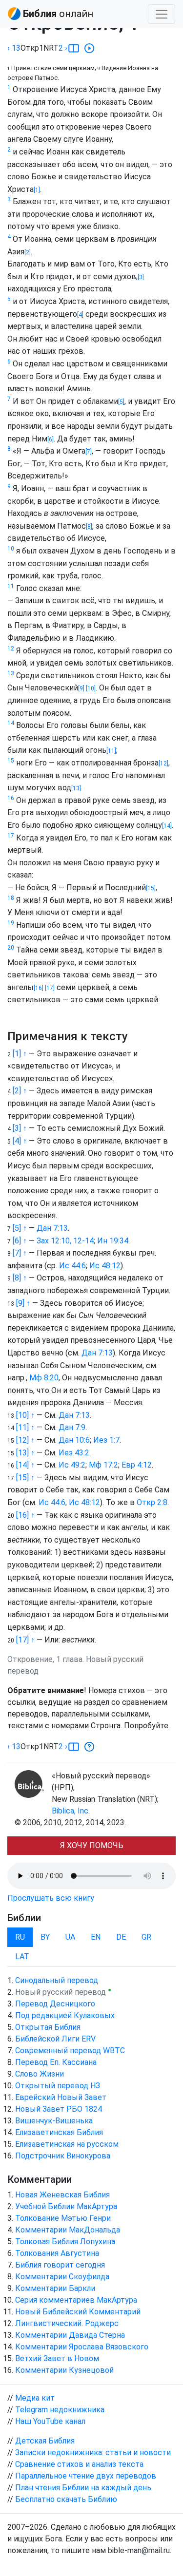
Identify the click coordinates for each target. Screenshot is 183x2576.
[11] (111, 751)
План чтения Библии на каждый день (83, 2488)
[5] (121, 402)
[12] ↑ (25, 1440)
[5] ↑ (20, 1228)
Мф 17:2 (103, 1465)
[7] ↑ (20, 1253)
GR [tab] (146, 1937)
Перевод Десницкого (55, 2004)
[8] (89, 527)
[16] (39, 988)
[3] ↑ (20, 1128)
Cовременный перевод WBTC (70, 2051)
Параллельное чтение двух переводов (86, 2476)
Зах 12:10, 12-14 (65, 1241)
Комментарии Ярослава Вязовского (82, 2347)
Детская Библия (45, 2441)
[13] (76, 788)
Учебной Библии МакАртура (66, 2206)
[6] (51, 439)
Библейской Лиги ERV (55, 2039)
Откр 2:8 (152, 1502)
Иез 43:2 (74, 1453)
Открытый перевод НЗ (58, 2086)
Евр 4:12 (137, 1465)
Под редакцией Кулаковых (65, 2015)
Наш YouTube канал (50, 2421)
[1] (37, 190)
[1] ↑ (20, 1054)
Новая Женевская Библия (62, 2195)
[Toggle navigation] (162, 14)
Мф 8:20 (44, 1378)
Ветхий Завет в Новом (57, 2358)
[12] (163, 763)
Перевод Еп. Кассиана (56, 2062)
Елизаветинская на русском (67, 2144)
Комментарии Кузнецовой (64, 2370)
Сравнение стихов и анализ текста (79, 2464)
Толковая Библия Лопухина (65, 2242)
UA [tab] (70, 1937)
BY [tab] (45, 1937)
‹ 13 (14, 48)
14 (11, 723)
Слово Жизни (40, 2074)
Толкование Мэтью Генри (63, 2218)
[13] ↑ (25, 1453)
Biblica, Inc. (71, 1811)
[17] (49, 988)
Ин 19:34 (113, 1241)
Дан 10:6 (74, 1440)
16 (11, 798)
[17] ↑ (25, 1640)
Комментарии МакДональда (68, 2230)
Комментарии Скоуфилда (62, 2277)
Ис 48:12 (105, 1266)
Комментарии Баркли (55, 2288)
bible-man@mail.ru (139, 2550)
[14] (167, 826)
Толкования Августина (57, 2253)
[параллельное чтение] (74, 48)
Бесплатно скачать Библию (66, 2499)
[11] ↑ (25, 1427)
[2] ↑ (20, 1091)
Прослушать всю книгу (51, 1898)
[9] (81, 688)
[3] (141, 277)
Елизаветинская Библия (59, 2132)
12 (11, 649)
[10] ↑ (25, 1415)
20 (11, 948)
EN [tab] (96, 1937)
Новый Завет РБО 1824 (59, 2109)
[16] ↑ (25, 1515)
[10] (90, 688)
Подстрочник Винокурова (63, 2156)
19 (11, 923)
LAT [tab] (22, 1956)
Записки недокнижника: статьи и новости (93, 2452)
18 (11, 898)
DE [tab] (121, 1937)
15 (11, 761)
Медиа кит (35, 2398)
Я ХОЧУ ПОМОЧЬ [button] (92, 1845)
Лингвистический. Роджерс (67, 2323)
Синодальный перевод (57, 1980)
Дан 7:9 (72, 1427)
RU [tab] (20, 1937)
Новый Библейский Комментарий (78, 2312)
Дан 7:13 (52, 1228)
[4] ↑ (20, 1141)
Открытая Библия (48, 2027)
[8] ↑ (20, 1278)
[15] (151, 888)
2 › (63, 48)
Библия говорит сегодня (60, 2265)
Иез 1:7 (106, 1440)
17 (11, 836)
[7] (89, 452)
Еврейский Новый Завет (61, 2097)
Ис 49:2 (72, 1465)
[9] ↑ (23, 1303)
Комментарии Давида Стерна (70, 2335)
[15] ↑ (25, 1478)
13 (11, 673)
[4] (80, 315)
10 (11, 549)
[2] (28, 252)
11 (11, 586)
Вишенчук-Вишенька (54, 2121)
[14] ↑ (25, 1465)
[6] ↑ (20, 1241)
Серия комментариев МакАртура (76, 2300)
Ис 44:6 (72, 1266)
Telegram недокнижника (60, 2410)
